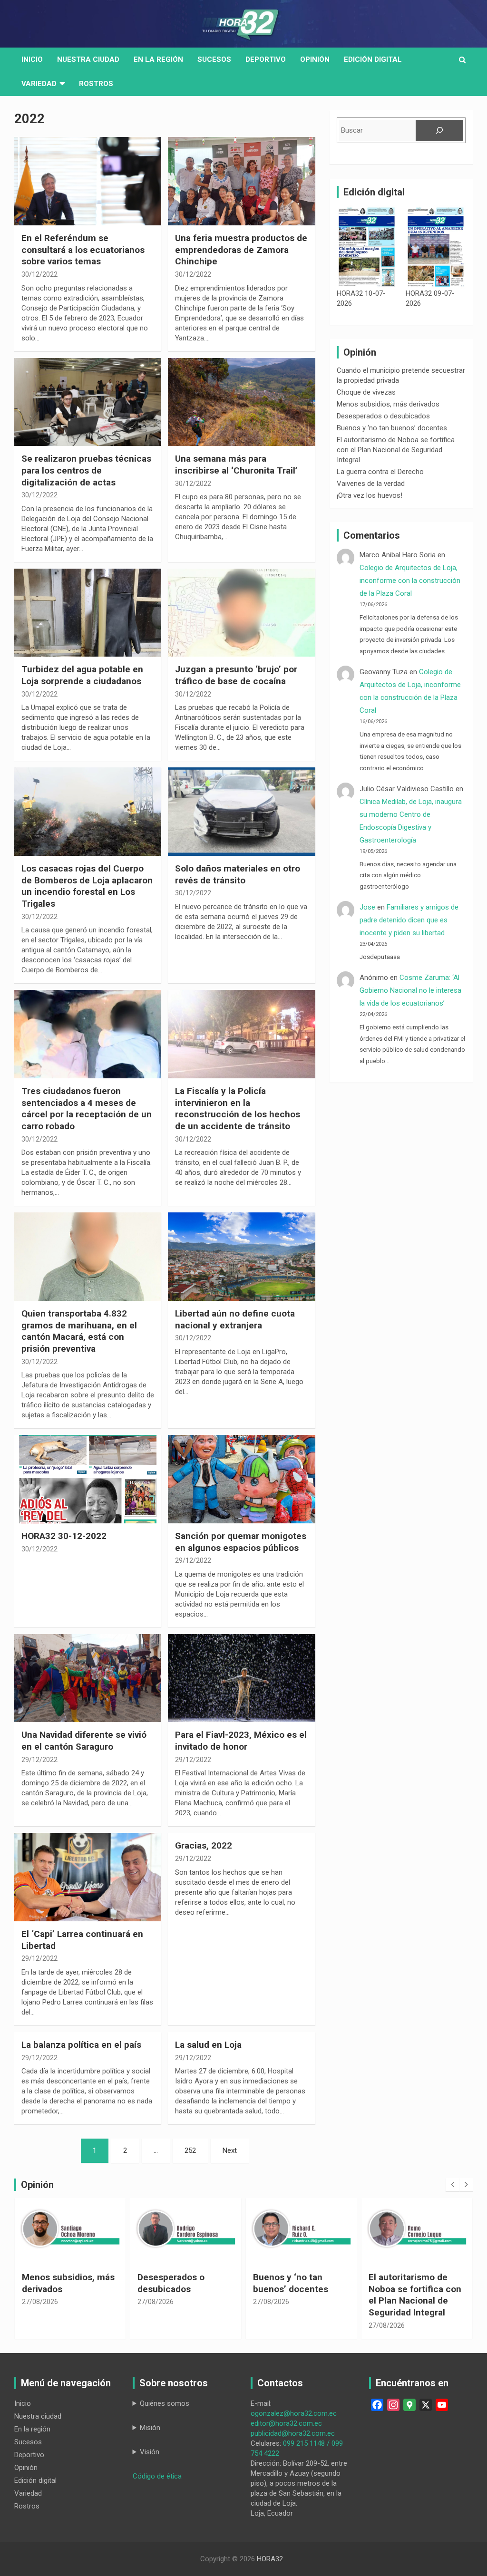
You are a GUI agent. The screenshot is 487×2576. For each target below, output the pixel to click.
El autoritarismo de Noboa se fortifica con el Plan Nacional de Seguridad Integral (396, 450)
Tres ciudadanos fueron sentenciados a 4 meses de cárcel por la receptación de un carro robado (87, 1109)
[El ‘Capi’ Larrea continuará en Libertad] (88, 1877)
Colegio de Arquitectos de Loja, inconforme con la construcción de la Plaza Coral (410, 581)
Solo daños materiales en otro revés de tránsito (238, 874)
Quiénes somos (165, 2403)
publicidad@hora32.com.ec (293, 2433)
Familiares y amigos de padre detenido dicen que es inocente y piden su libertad (409, 920)
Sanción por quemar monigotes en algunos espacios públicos (241, 1542)
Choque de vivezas (366, 392)
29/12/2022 (193, 1560)
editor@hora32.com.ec (286, 2423)
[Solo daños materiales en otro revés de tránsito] (241, 812)
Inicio (32, 59)
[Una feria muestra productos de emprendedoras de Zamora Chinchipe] (241, 181)
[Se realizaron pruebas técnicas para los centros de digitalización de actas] (88, 402)
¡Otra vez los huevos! (370, 495)
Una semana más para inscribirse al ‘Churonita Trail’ (236, 465)
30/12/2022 (39, 274)
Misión (150, 2428)
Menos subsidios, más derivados (388, 404)
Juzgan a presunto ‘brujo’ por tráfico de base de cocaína (236, 675)
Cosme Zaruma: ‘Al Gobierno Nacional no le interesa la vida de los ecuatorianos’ (410, 990)
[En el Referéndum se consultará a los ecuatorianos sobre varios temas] (88, 181)
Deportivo (266, 59)
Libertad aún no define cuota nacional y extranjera (235, 1319)
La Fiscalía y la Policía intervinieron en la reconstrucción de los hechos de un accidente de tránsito (238, 1109)
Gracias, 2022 (204, 1845)
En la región (158, 59)
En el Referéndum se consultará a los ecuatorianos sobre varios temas (83, 250)
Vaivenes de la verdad (371, 484)
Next (230, 2150)
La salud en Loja (208, 2045)
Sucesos (214, 59)
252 (190, 2150)
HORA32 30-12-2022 (64, 1536)
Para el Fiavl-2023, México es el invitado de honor (241, 1741)
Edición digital (373, 59)
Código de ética (157, 2476)
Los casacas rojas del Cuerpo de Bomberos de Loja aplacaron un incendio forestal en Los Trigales (87, 886)
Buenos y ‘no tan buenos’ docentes (392, 428)
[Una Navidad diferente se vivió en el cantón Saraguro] (88, 1678)
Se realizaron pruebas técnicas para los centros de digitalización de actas (86, 470)
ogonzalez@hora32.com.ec (294, 2413)
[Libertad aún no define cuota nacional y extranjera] (241, 1257)
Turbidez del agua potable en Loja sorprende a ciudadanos (82, 675)
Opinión (315, 59)
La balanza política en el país (81, 2045)
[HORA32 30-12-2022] (88, 1479)
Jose (367, 907)
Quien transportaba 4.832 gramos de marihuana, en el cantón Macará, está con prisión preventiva (79, 1331)
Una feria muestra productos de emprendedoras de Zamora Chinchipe (241, 250)
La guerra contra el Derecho (380, 472)
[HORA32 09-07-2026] (436, 247)
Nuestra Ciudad (88, 59)
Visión (150, 2452)
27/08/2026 (40, 2302)
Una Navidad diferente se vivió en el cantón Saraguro (84, 1741)
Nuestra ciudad (38, 2416)
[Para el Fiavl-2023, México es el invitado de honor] (241, 1678)
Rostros (96, 84)
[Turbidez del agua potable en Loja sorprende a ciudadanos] (88, 613)
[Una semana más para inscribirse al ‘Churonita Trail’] (241, 402)
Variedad (39, 84)
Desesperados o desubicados (383, 416)
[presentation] (452, 2185)
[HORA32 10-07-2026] (367, 247)
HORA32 (270, 2559)
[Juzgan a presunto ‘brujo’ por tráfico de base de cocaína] (241, 613)
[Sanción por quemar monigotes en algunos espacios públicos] (241, 1479)
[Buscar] (439, 130)
